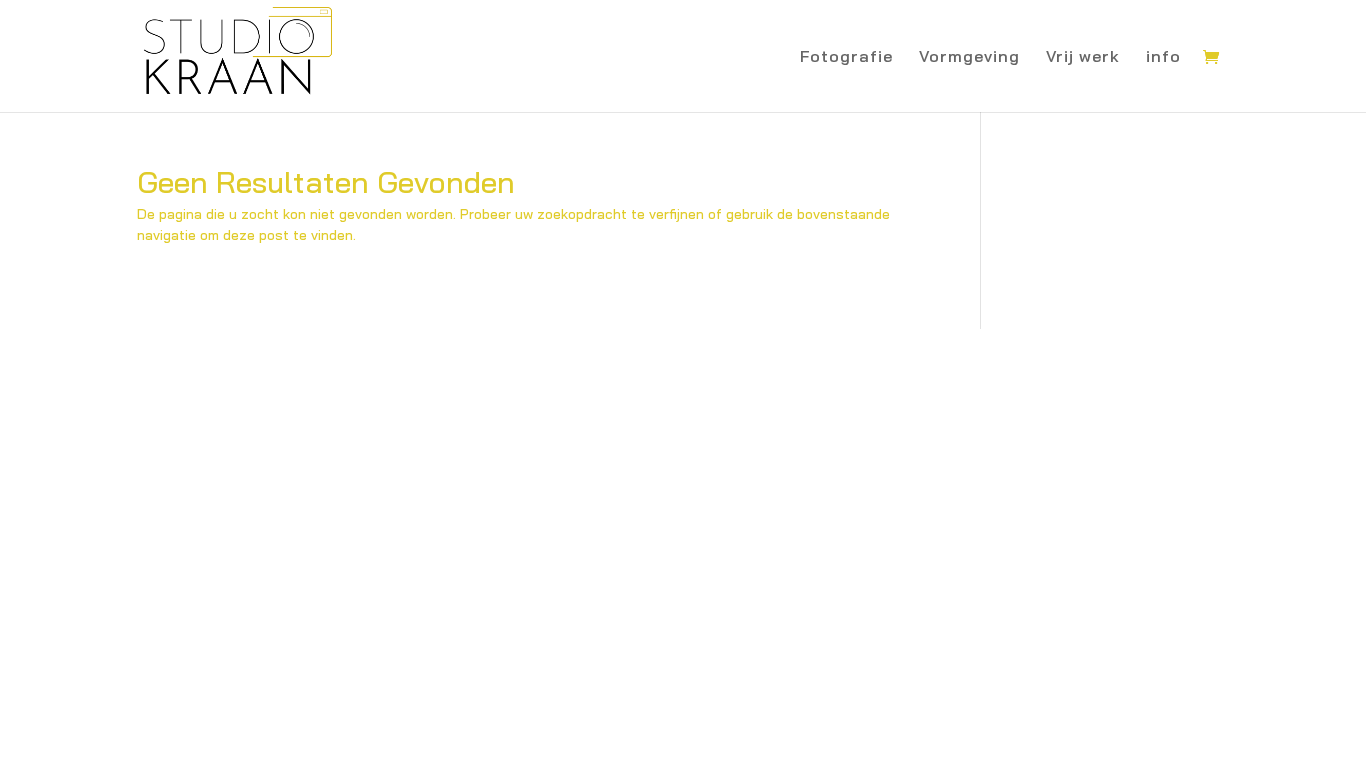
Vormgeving (969, 57)
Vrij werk (1083, 57)
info (1163, 57)
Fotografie (846, 57)
